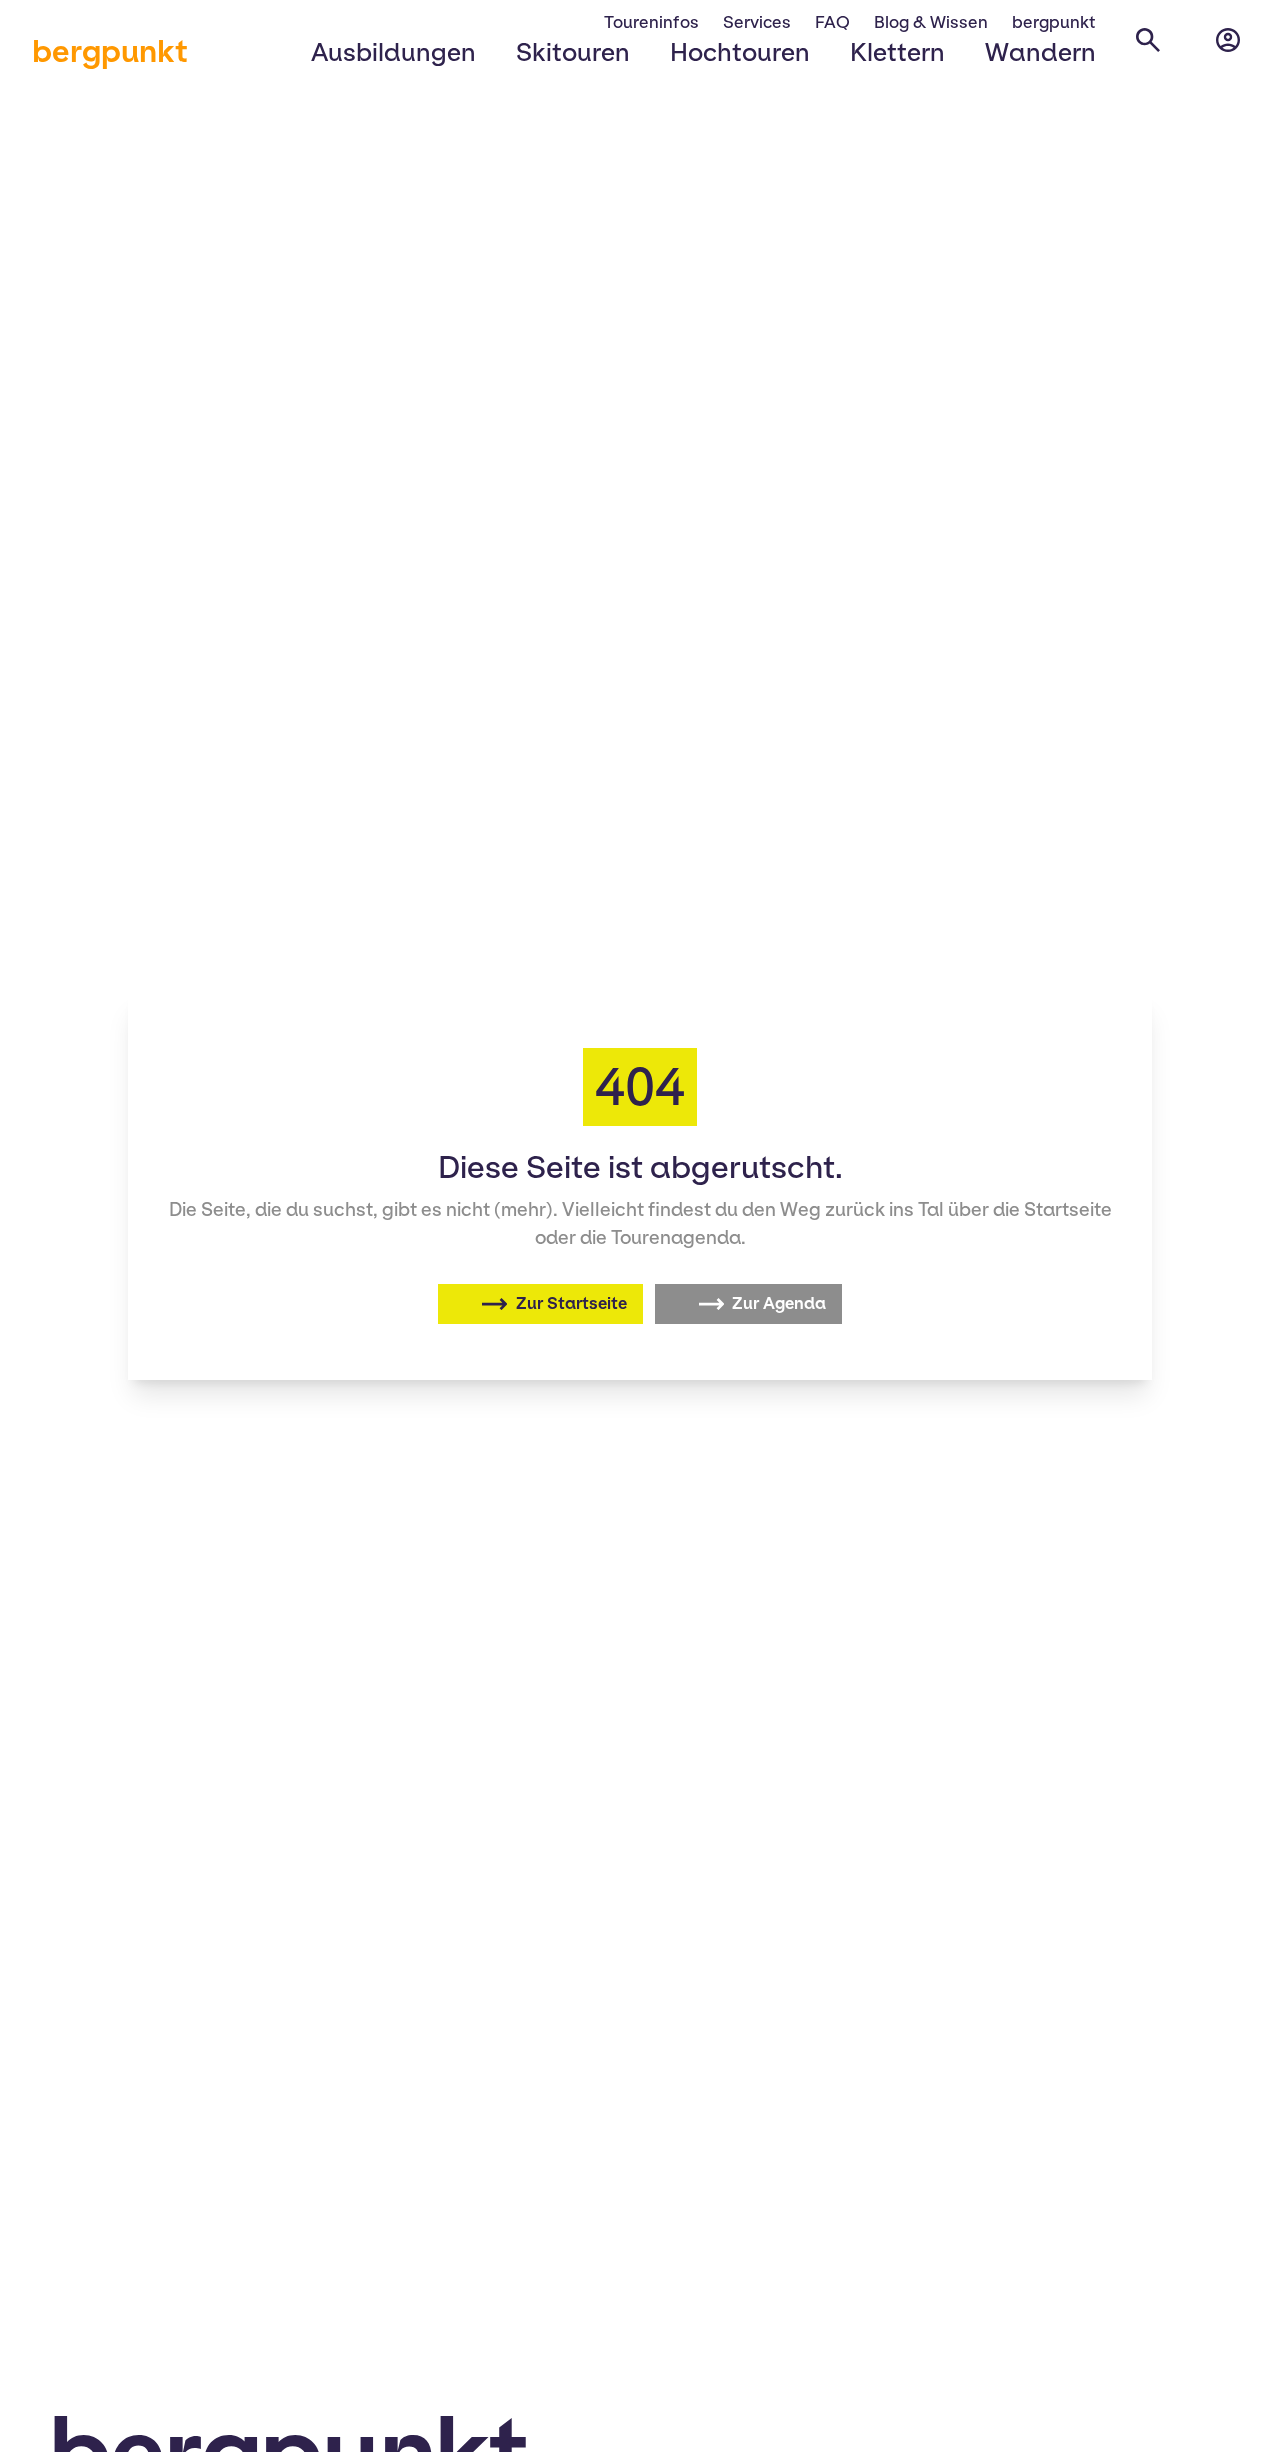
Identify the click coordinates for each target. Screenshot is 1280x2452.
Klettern (897, 52)
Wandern (1040, 52)
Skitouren (573, 52)
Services (757, 22)
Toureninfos (651, 22)
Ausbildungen (393, 52)
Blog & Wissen (931, 22)
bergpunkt (110, 51)
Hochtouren (740, 52)
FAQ (832, 22)
